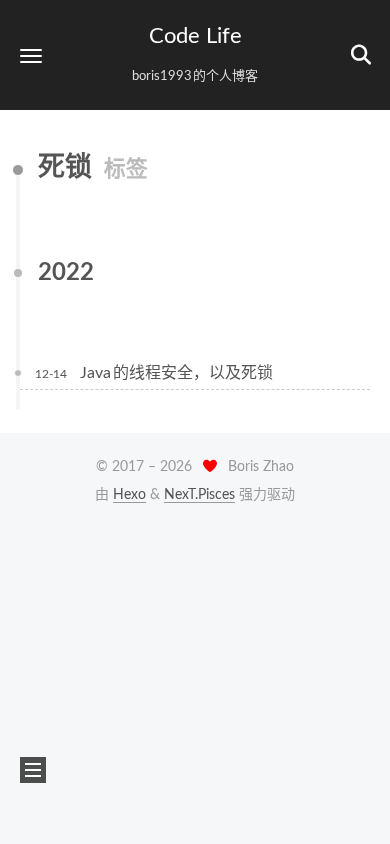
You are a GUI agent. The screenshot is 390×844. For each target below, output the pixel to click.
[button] (31, 55)
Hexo (129, 495)
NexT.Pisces (199, 495)
